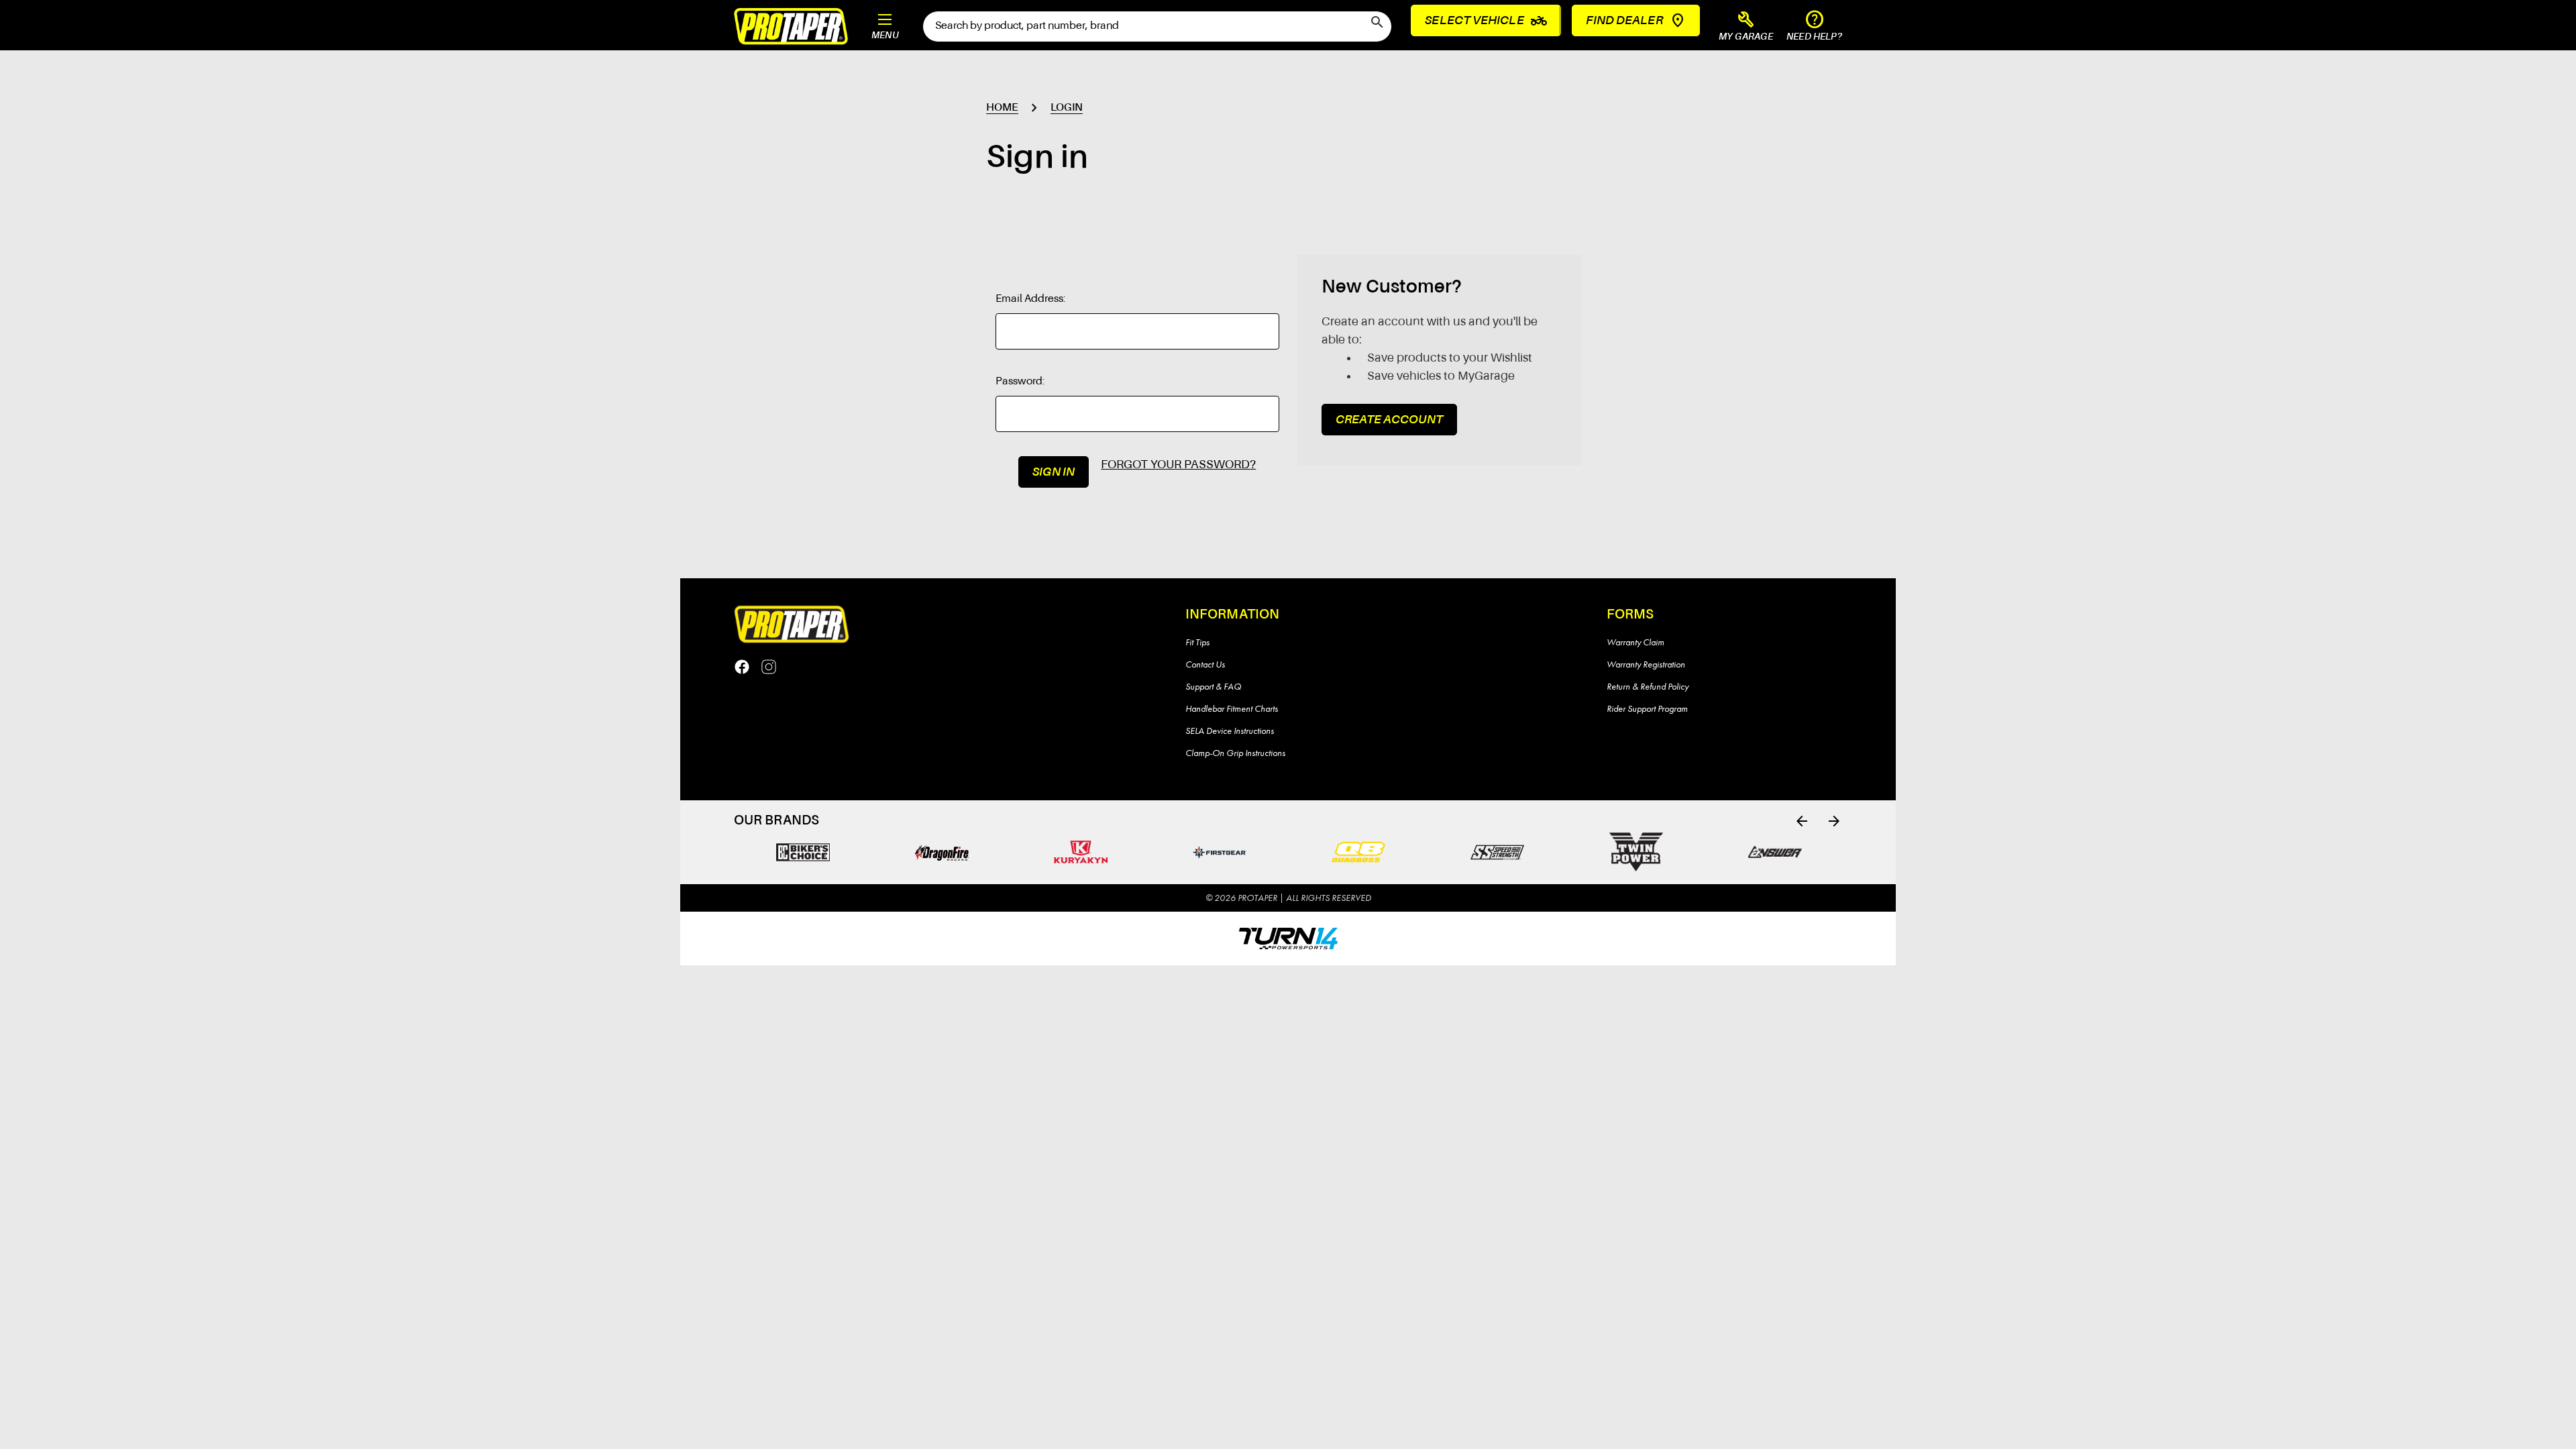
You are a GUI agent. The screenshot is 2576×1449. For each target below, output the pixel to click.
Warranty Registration (1646, 664)
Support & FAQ (1213, 686)
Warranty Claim (1635, 642)
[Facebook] (742, 667)
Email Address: (1031, 299)
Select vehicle (1486, 21)
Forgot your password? (1178, 465)
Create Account (1389, 420)
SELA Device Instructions (1230, 731)
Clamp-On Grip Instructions (1235, 753)
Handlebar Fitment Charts (1232, 708)
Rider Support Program (1647, 708)
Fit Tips (1197, 642)
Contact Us (1205, 664)
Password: (1020, 382)
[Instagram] (769, 667)
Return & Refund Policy (1648, 686)
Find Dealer (1624, 21)
